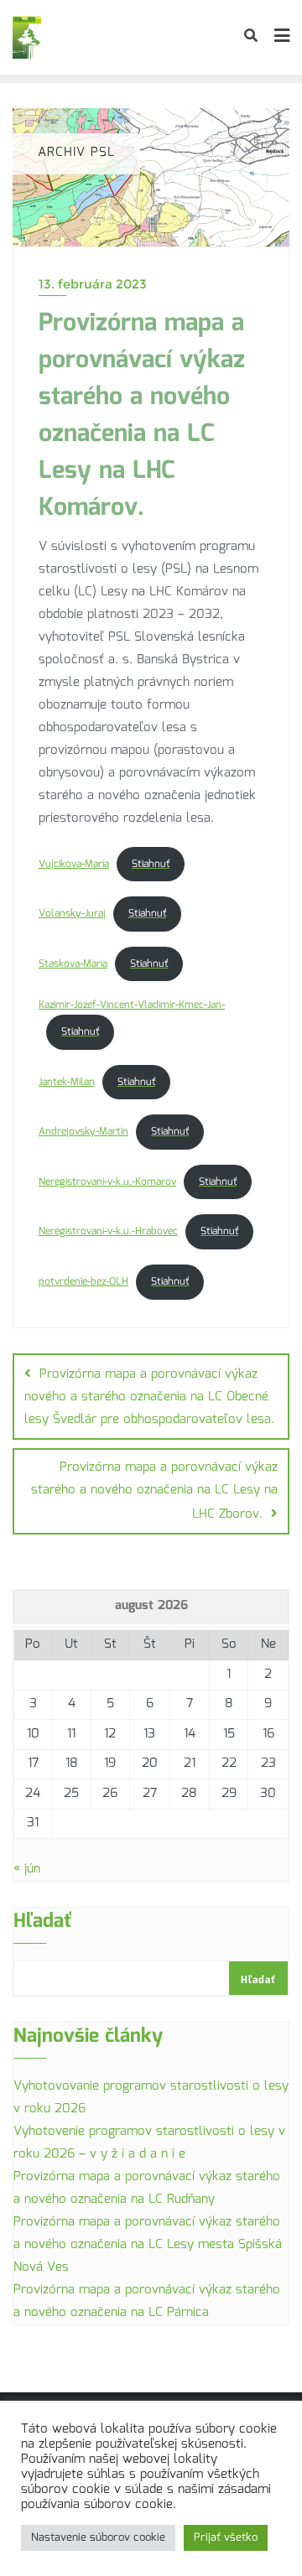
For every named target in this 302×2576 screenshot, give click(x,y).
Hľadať (43, 1924)
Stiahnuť (151, 864)
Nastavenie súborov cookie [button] (98, 2538)
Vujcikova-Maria (74, 864)
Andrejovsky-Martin (83, 1132)
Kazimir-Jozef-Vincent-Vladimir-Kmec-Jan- (132, 1005)
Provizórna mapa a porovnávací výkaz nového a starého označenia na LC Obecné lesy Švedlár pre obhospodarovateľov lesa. (149, 1397)
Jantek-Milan (67, 1082)
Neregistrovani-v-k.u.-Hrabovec (108, 1231)
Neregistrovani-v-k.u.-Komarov (107, 1182)
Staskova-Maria (73, 964)
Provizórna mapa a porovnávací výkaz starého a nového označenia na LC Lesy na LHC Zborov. (154, 1491)
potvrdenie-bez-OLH (83, 1282)
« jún (27, 1869)
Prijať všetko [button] (226, 2538)
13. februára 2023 (93, 284)
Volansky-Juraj (72, 914)
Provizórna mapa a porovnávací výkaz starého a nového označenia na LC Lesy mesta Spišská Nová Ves (148, 2245)
